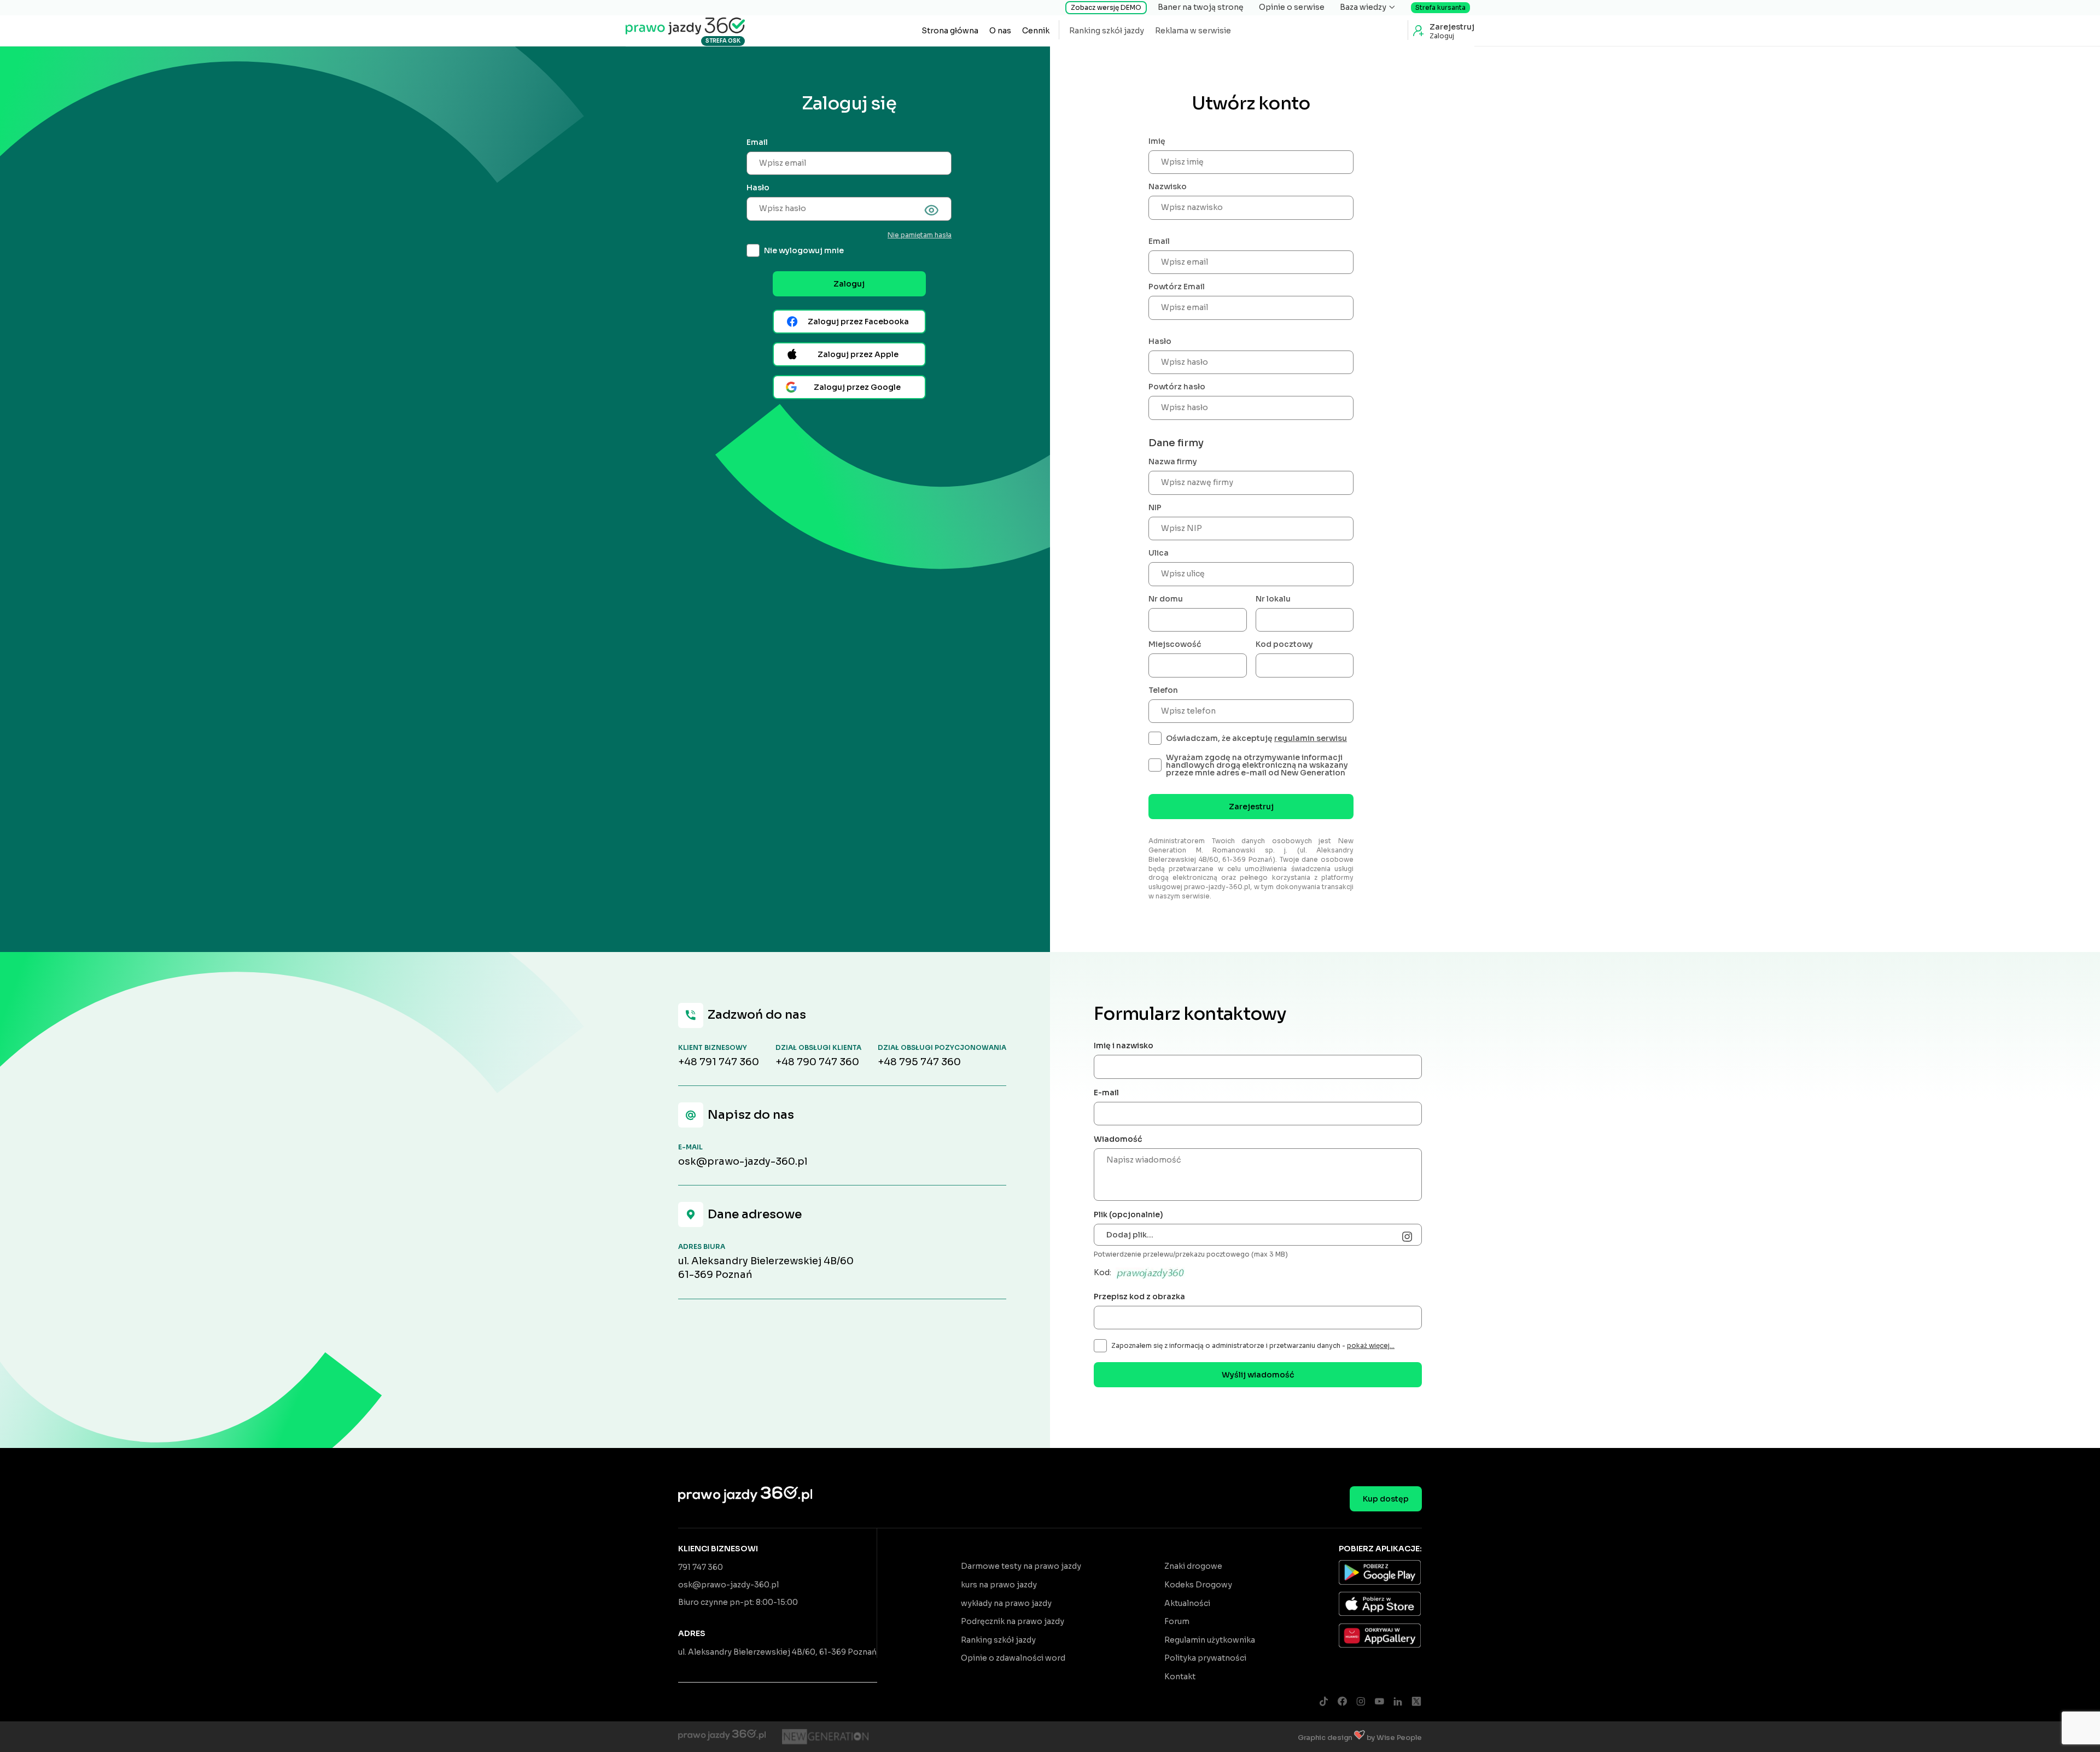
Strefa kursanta (1440, 7)
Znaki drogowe (1193, 1566)
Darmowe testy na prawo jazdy (1021, 1566)
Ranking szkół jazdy (1107, 31)
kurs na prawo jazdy (999, 1585)
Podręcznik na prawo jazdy (1013, 1621)
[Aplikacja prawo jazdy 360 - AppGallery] (1380, 1637)
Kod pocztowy (1284, 644)
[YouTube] (1379, 1702)
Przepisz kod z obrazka (1139, 1297)
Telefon (1163, 690)
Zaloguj (849, 284)
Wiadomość (1118, 1139)
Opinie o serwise (1292, 7)
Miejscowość (1175, 644)
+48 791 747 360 (719, 1062)
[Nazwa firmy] (825, 1737)
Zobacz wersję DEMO (1106, 7)
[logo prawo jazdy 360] (685, 25)
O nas (1000, 31)
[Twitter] (1416, 1702)
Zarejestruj (1251, 807)
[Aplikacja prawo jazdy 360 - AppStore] (1380, 1605)
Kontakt (1180, 1677)
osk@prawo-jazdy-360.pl (743, 1161)
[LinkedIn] (1398, 1702)
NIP (1155, 507)
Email (757, 142)
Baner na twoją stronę (1201, 7)
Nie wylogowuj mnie (804, 250)
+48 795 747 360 (919, 1062)
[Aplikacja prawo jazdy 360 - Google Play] (1380, 1574)
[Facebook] (1342, 1702)
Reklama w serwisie (1193, 31)
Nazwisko (1168, 186)
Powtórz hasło (1177, 387)
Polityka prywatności (1205, 1658)
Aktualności (1187, 1603)
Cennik (1036, 31)
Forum (1177, 1621)
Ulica (1159, 553)
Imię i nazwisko (1124, 1046)
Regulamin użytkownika (1210, 1640)
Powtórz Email (1177, 287)
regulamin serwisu (1311, 738)
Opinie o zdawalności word (1013, 1658)
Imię (1157, 141)
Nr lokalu (1273, 599)
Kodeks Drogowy (1198, 1585)
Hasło (758, 188)
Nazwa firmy (1173, 462)
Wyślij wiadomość (1258, 1375)
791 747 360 (701, 1567)
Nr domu (1166, 599)
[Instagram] (1361, 1702)
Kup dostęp (1386, 1499)
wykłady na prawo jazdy (1006, 1603)
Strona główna (950, 31)
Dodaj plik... (1130, 1235)
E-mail (1106, 1093)
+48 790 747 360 (817, 1062)
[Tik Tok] (1323, 1702)
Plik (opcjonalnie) (1128, 1214)
